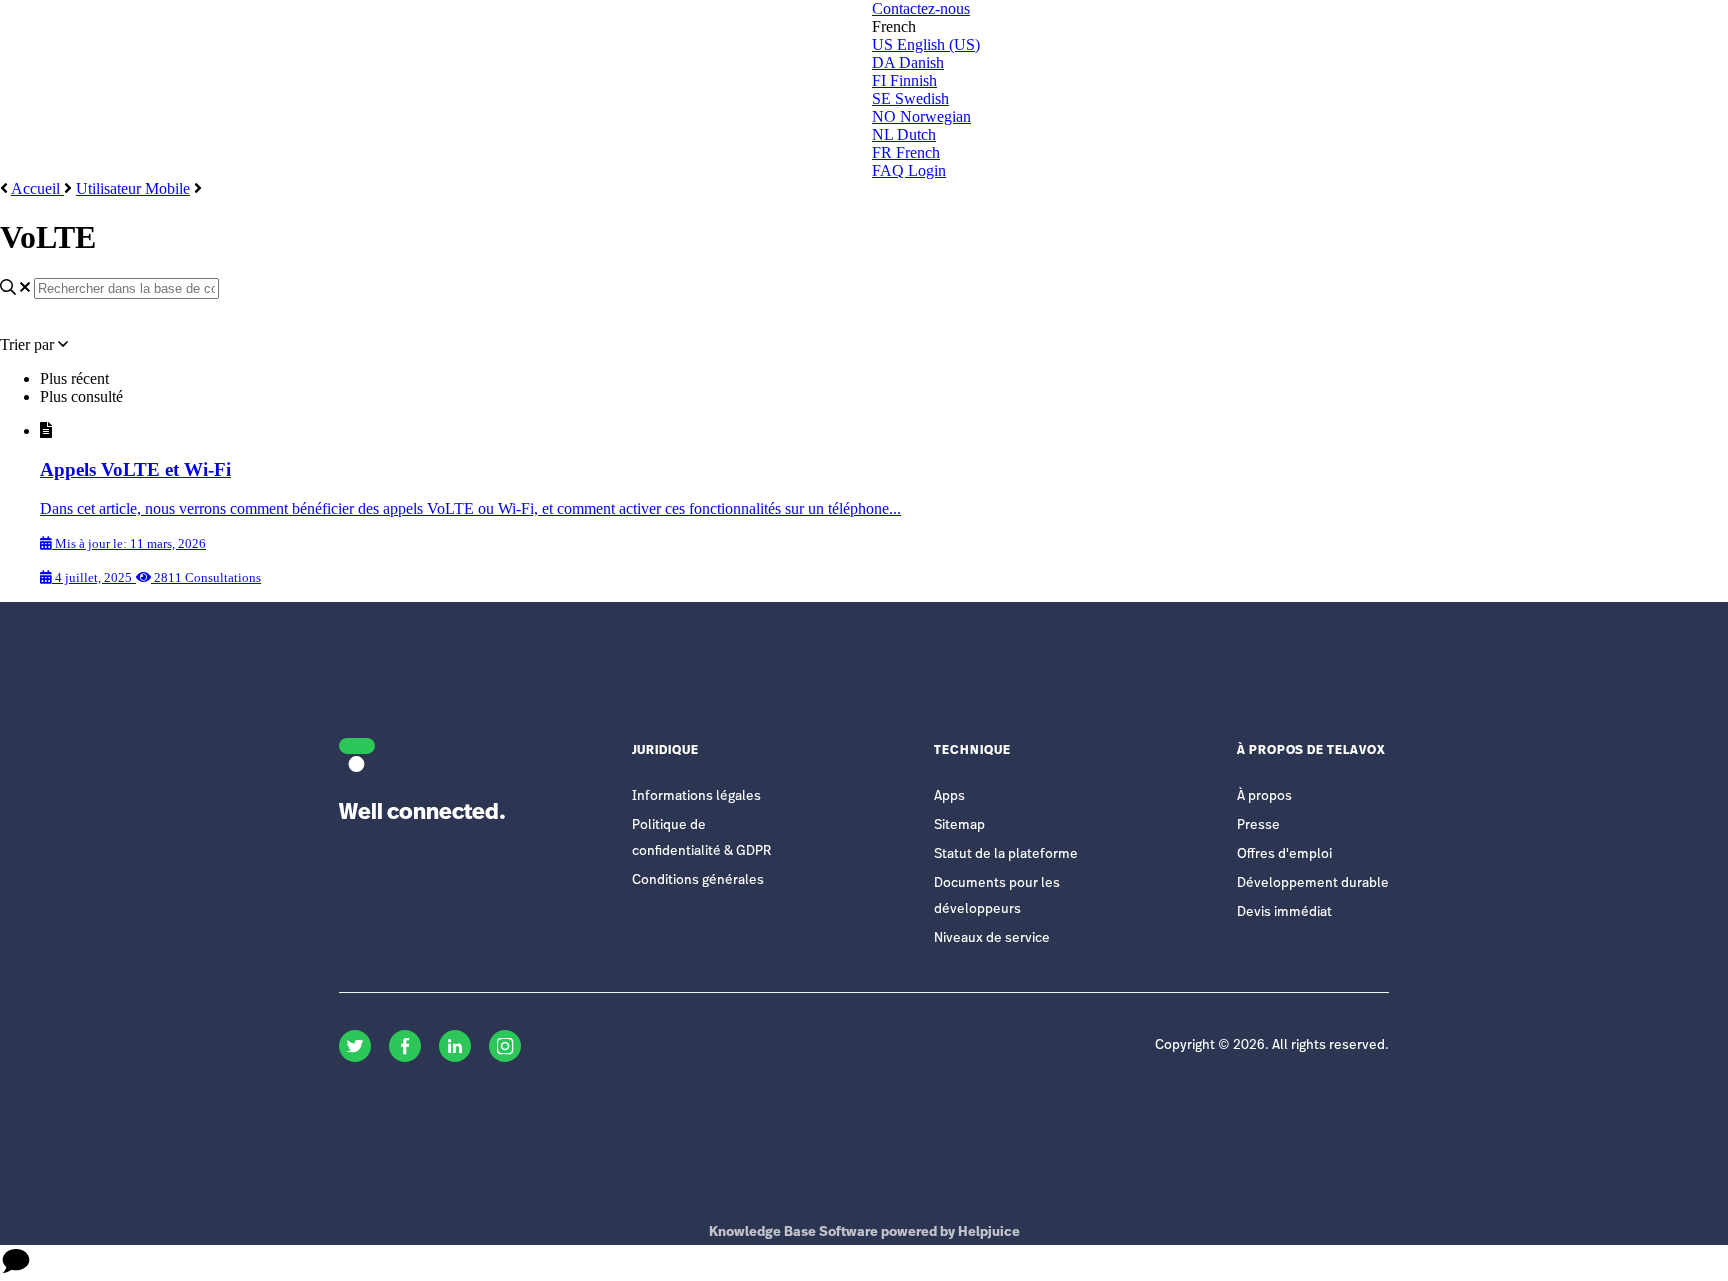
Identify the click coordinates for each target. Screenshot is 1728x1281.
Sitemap (959, 825)
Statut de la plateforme (1006, 854)
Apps (949, 796)
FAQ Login (909, 170)
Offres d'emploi (1284, 854)
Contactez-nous (921, 8)
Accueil (37, 188)
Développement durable (1313, 883)
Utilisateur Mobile (133, 188)
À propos (1264, 796)
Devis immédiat (1284, 912)
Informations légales (696, 796)
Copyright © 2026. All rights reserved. (1272, 1045)
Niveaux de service (992, 938)
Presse (1258, 825)
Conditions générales (698, 880)
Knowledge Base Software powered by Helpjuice (864, 1232)
